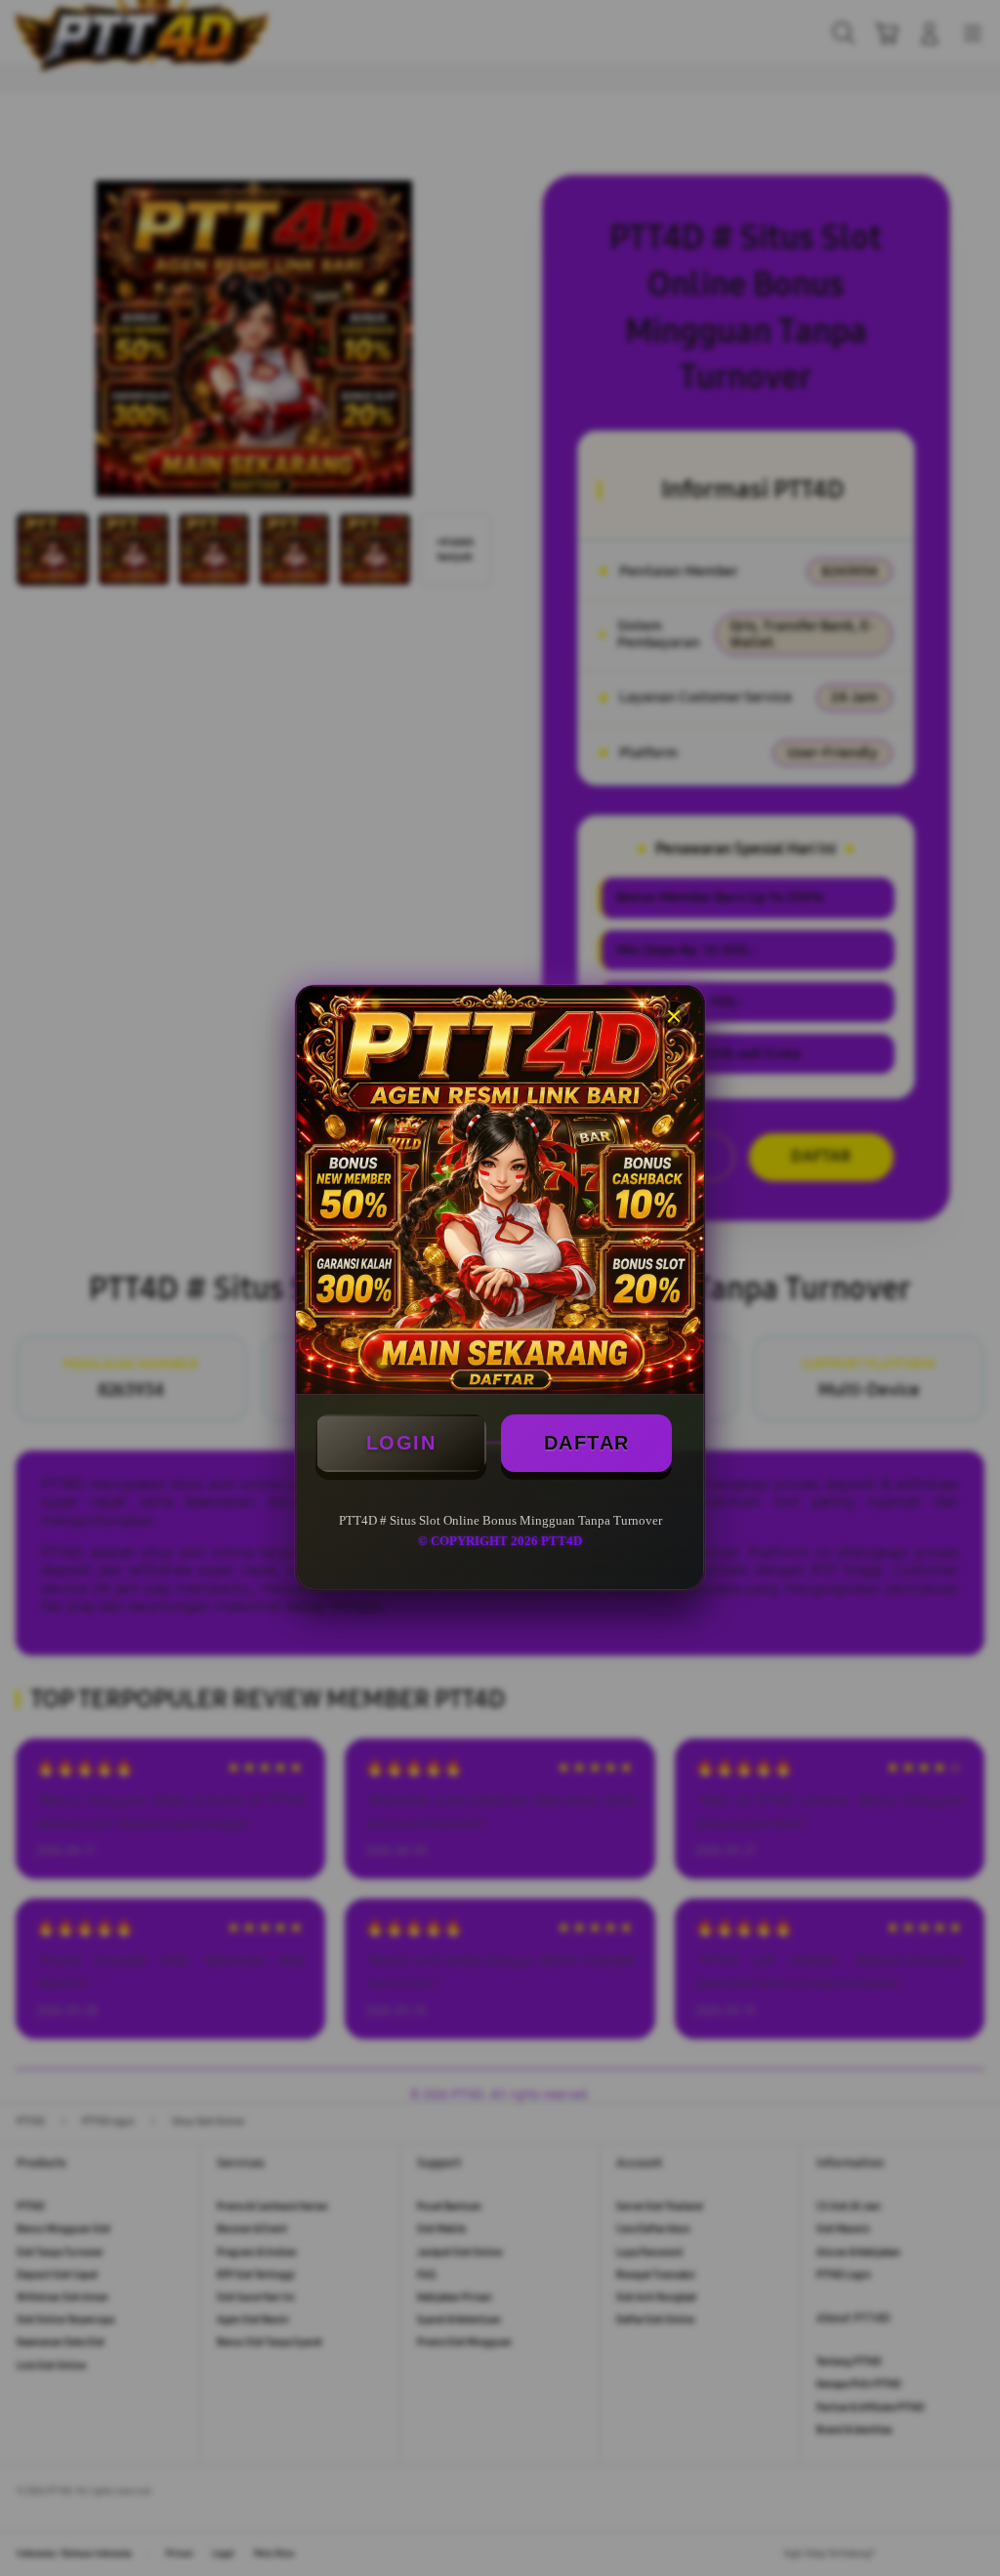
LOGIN (401, 1443)
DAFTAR (587, 1443)
